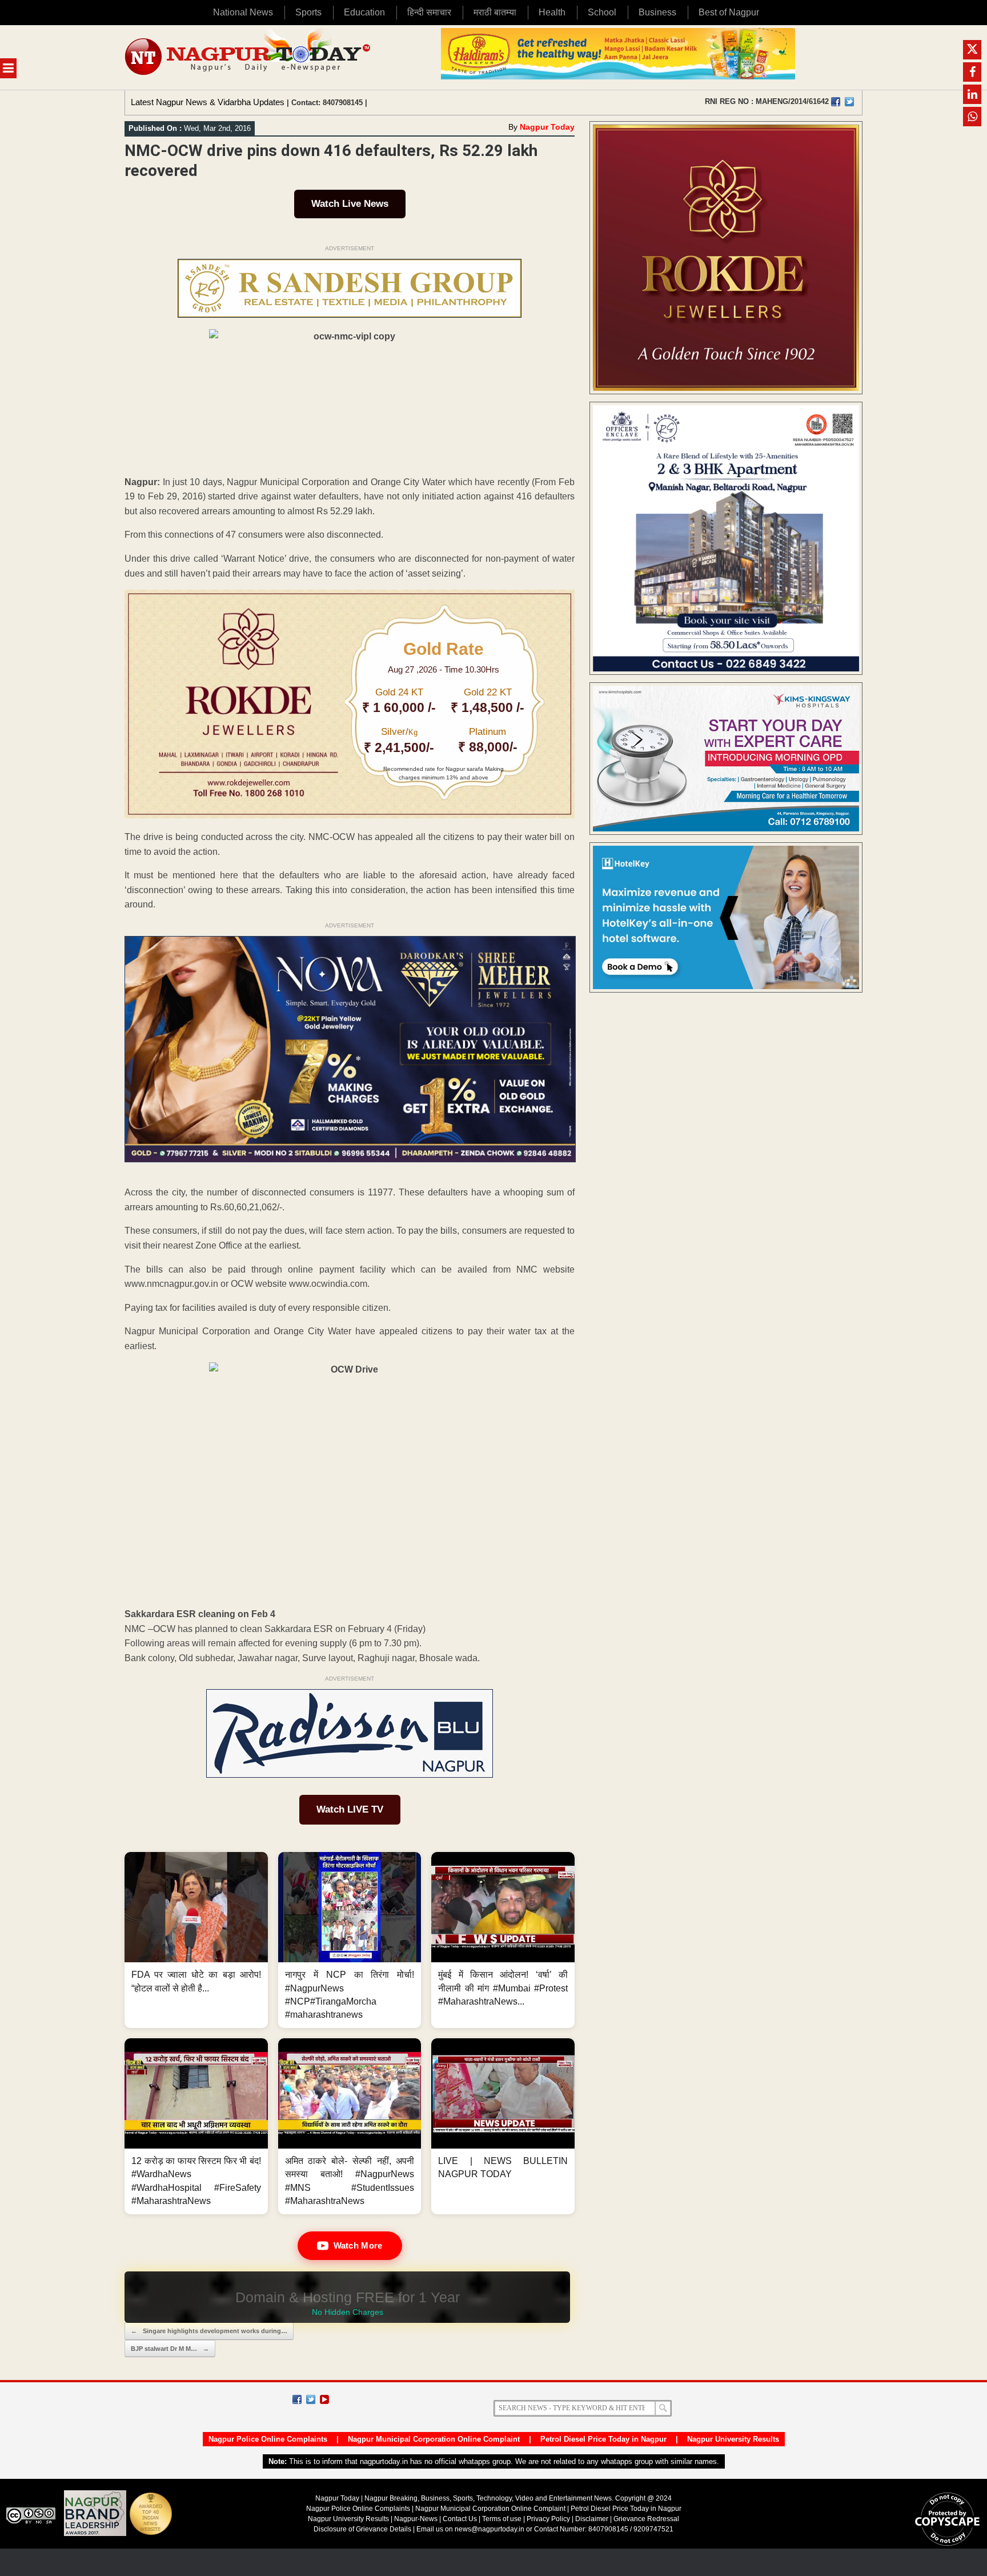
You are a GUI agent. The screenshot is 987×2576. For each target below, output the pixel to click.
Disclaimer (593, 2519)
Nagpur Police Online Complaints (268, 2439)
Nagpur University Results (733, 2439)
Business (657, 12)
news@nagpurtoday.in (490, 2529)
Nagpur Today (547, 127)
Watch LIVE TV (350, 1809)
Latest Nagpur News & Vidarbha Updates (208, 102)
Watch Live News (350, 204)
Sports (308, 12)
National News (243, 12)
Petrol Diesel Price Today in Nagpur (603, 2439)
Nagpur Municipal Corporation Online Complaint (434, 2439)
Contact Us (460, 2519)
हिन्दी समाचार (429, 12)
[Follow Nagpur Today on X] (311, 2399)
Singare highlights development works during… (209, 2331)
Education (364, 12)
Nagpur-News (416, 2519)
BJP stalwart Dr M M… (170, 2349)
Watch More (358, 2245)
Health (552, 12)
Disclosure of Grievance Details (362, 2529)
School (602, 12)
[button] (196, 1940)
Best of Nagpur (729, 12)
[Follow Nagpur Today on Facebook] (297, 2399)
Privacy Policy (548, 2519)
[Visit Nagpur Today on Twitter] (849, 102)
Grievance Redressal (646, 2519)
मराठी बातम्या (495, 12)
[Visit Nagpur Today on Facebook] (836, 102)
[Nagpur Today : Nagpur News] (249, 57)
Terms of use (502, 2519)
